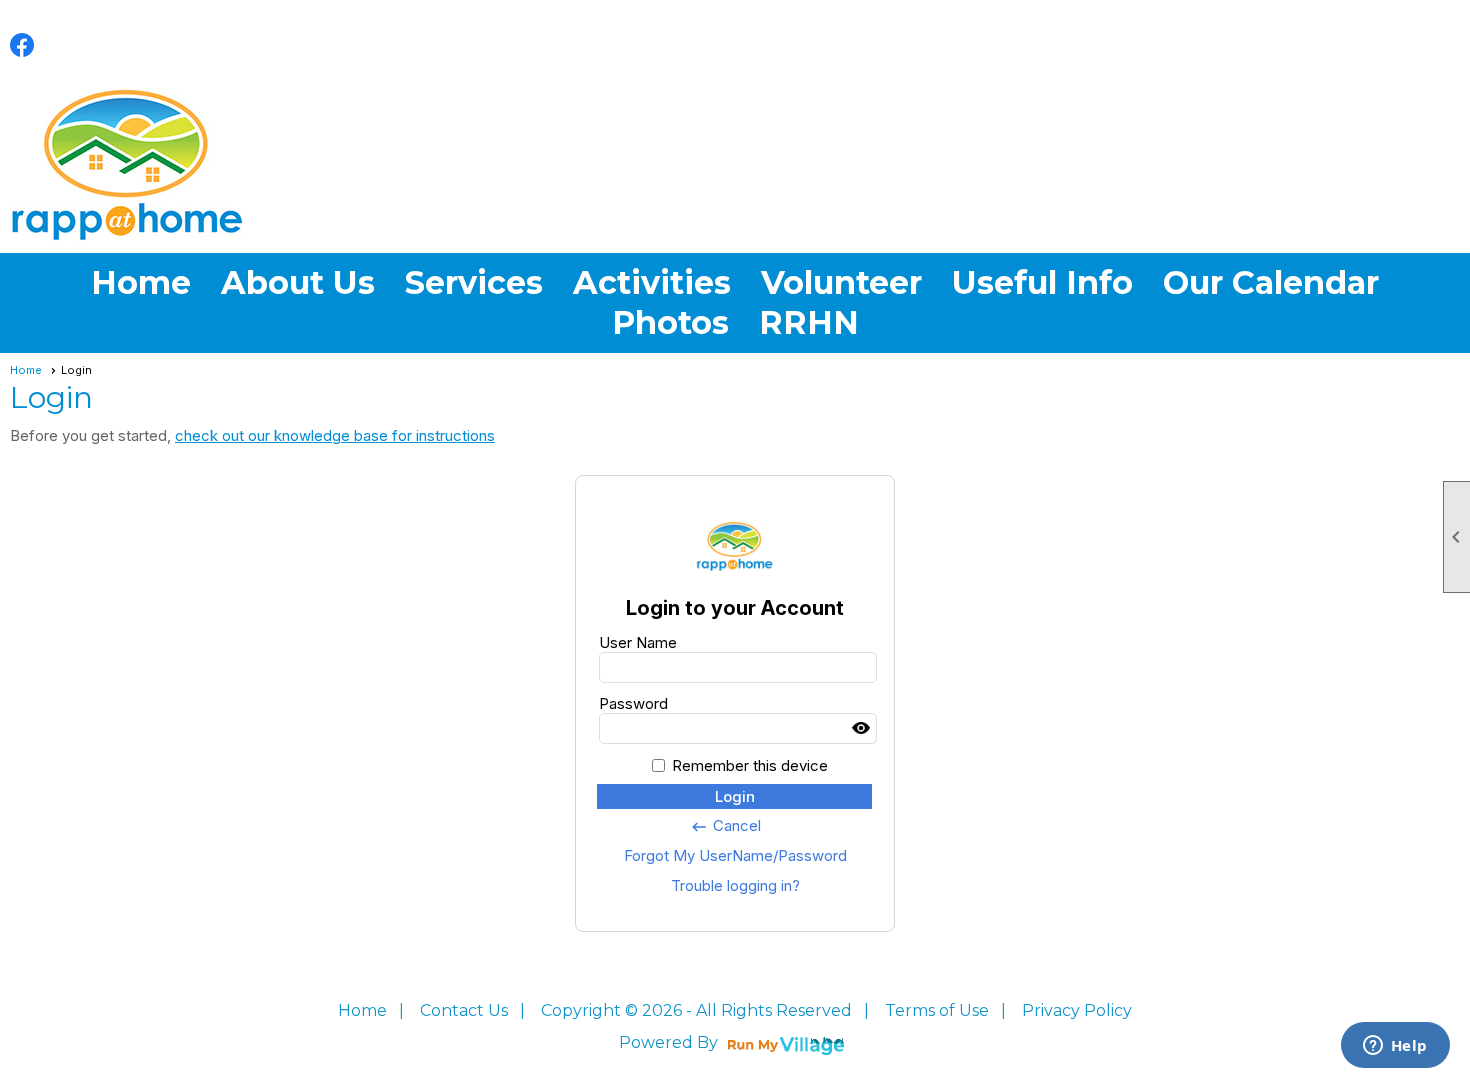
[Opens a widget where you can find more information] (1395, 1047)
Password (633, 703)
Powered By (670, 1042)
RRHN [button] (809, 322)
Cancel (725, 826)
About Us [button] (298, 282)
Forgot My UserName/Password (735, 855)
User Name (638, 642)
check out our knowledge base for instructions (335, 435)
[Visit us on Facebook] (22, 45)
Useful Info (1042, 282)
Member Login (1426, 42)
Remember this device (750, 765)
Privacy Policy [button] (1077, 1010)
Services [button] (474, 282)
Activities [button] (652, 282)
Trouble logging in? (735, 885)
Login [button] (735, 796)
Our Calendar (1271, 282)
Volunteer (841, 282)
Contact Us (464, 1010)
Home (141, 282)
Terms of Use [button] (937, 1010)
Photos (670, 322)
